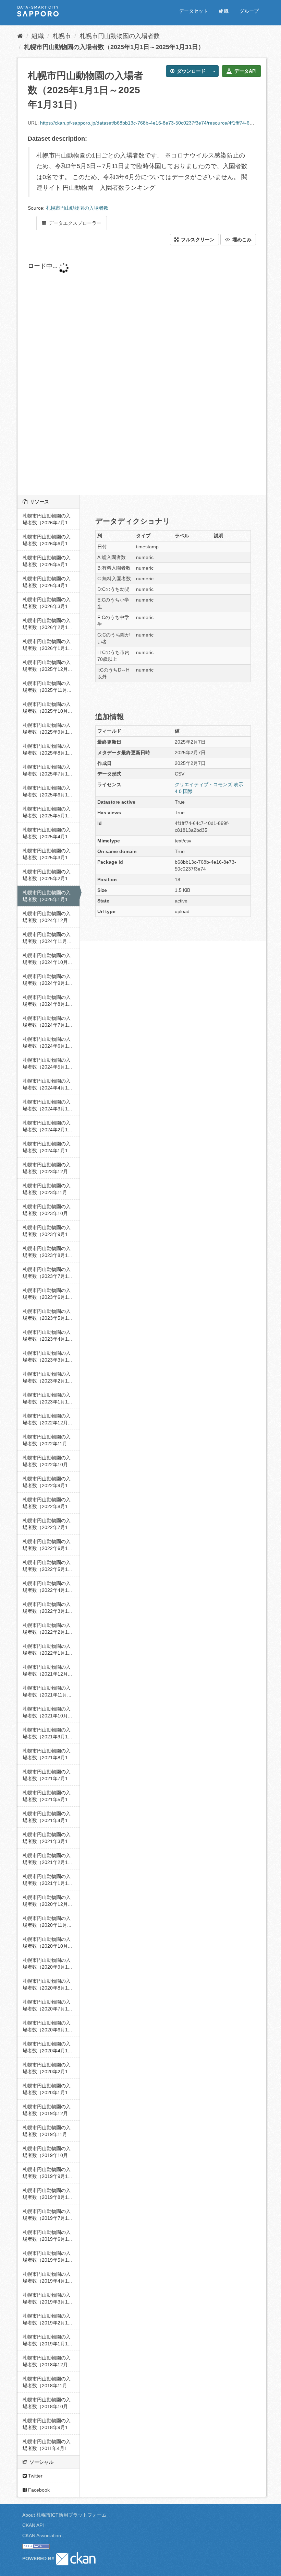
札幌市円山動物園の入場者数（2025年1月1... (47, 896)
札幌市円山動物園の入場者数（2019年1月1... (47, 2340)
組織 (224, 11)
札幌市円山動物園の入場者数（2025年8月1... (47, 749)
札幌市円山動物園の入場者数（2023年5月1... (47, 1315)
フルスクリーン (197, 240)
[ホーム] (20, 36)
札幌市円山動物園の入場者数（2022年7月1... (47, 1524)
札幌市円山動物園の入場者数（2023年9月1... (47, 1231)
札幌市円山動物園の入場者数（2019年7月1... (47, 2215)
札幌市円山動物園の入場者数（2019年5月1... (47, 2257)
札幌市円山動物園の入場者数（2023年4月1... (47, 1336)
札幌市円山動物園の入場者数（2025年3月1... (47, 854)
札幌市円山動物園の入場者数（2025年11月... (47, 687)
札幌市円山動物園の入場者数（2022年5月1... (47, 1566)
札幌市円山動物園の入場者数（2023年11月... (47, 1189)
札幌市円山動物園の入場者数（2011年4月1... (47, 2445)
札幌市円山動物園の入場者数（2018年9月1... (47, 2424)
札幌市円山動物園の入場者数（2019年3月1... (47, 2298)
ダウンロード (191, 71)
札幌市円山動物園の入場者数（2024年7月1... (47, 1022)
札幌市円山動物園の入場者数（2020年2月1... (47, 2068)
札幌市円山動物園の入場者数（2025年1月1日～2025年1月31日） (114, 47)
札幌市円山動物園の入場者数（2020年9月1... (47, 1963)
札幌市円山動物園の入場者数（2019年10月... (47, 2152)
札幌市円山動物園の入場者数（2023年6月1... (47, 1294)
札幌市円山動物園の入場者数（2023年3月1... (47, 1356)
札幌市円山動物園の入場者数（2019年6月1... (47, 2236)
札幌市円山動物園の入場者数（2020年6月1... (47, 2026)
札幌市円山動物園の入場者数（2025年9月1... (47, 728)
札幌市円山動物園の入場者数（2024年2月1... (47, 1126)
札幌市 (62, 36)
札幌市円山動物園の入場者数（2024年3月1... (47, 1105)
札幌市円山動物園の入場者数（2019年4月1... (47, 2277)
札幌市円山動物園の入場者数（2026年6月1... (47, 540)
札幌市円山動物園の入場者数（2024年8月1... (47, 1001)
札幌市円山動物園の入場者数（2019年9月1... (47, 2173)
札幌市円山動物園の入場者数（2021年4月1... (47, 1817)
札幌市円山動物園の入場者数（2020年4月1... (47, 2047)
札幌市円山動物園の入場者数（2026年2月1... (47, 624)
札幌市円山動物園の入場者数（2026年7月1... (47, 519)
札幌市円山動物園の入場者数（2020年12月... (47, 1901)
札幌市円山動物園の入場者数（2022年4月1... (47, 1587)
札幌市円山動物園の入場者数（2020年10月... (47, 1943)
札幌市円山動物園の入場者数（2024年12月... (47, 917)
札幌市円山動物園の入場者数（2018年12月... (47, 2361)
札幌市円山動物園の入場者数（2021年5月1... (47, 1796)
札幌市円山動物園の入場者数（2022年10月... (47, 1461)
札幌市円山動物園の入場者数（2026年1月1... (47, 645)
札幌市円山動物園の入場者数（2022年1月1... (47, 1650)
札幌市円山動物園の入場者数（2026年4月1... (47, 582)
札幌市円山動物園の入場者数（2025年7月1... (47, 770)
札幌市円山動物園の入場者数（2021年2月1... (47, 1859)
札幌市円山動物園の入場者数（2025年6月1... (47, 791)
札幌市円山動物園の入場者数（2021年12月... (47, 1670)
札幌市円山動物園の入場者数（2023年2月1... (47, 1377)
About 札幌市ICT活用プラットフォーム (64, 2515)
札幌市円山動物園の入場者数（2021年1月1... (47, 1880)
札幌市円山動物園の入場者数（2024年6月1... (47, 1042)
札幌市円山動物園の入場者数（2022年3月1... (47, 1608)
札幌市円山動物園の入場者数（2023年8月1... (47, 1252)
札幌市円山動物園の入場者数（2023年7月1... (47, 1273)
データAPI (245, 71)
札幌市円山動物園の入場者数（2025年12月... (47, 666)
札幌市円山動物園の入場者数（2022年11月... (47, 1440)
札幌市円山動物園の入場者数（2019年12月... (47, 2110)
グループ (249, 11)
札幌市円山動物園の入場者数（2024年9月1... (47, 980)
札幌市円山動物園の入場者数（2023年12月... (47, 1168)
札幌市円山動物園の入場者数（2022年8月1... (47, 1503)
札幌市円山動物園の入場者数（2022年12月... (47, 1419)
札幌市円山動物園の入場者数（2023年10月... (47, 1210)
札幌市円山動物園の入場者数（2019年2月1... (47, 2319)
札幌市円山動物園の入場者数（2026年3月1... (47, 603)
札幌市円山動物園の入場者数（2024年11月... (47, 938)
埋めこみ (241, 240)
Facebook (38, 2490)
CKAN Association (42, 2536)
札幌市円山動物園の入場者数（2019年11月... (47, 2131)
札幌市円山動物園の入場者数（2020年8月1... (47, 1984)
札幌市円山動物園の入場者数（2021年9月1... (47, 1733)
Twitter (35, 2476)
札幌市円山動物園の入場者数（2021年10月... (47, 1712)
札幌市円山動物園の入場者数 (120, 36)
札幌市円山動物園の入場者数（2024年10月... (47, 959)
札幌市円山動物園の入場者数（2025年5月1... (47, 812)
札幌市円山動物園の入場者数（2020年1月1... (47, 2089)
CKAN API (33, 2525)
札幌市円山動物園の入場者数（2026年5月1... (47, 561)
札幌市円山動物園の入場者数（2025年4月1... (47, 833)
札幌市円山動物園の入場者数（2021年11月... (47, 1691)
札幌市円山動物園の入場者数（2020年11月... (47, 1922)
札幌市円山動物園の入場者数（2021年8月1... (47, 1754)
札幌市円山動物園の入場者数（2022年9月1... (47, 1482)
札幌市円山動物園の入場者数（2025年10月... (47, 708)
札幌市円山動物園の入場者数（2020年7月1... (47, 2005)
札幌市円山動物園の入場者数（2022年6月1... (47, 1545)
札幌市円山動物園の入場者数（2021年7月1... (47, 1775)
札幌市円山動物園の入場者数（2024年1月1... (47, 1147)
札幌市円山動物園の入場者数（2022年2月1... (47, 1629)
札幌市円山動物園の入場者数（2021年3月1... (47, 1838)
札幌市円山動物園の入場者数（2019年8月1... (47, 2194)
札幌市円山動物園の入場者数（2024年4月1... (47, 1084)
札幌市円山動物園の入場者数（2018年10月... (47, 2403)
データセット (194, 11)
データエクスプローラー (74, 223)
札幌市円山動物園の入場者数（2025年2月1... (47, 875)
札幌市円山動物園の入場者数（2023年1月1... (47, 1398)
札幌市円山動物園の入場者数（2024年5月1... (47, 1063)
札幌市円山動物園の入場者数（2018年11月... (47, 2382)
